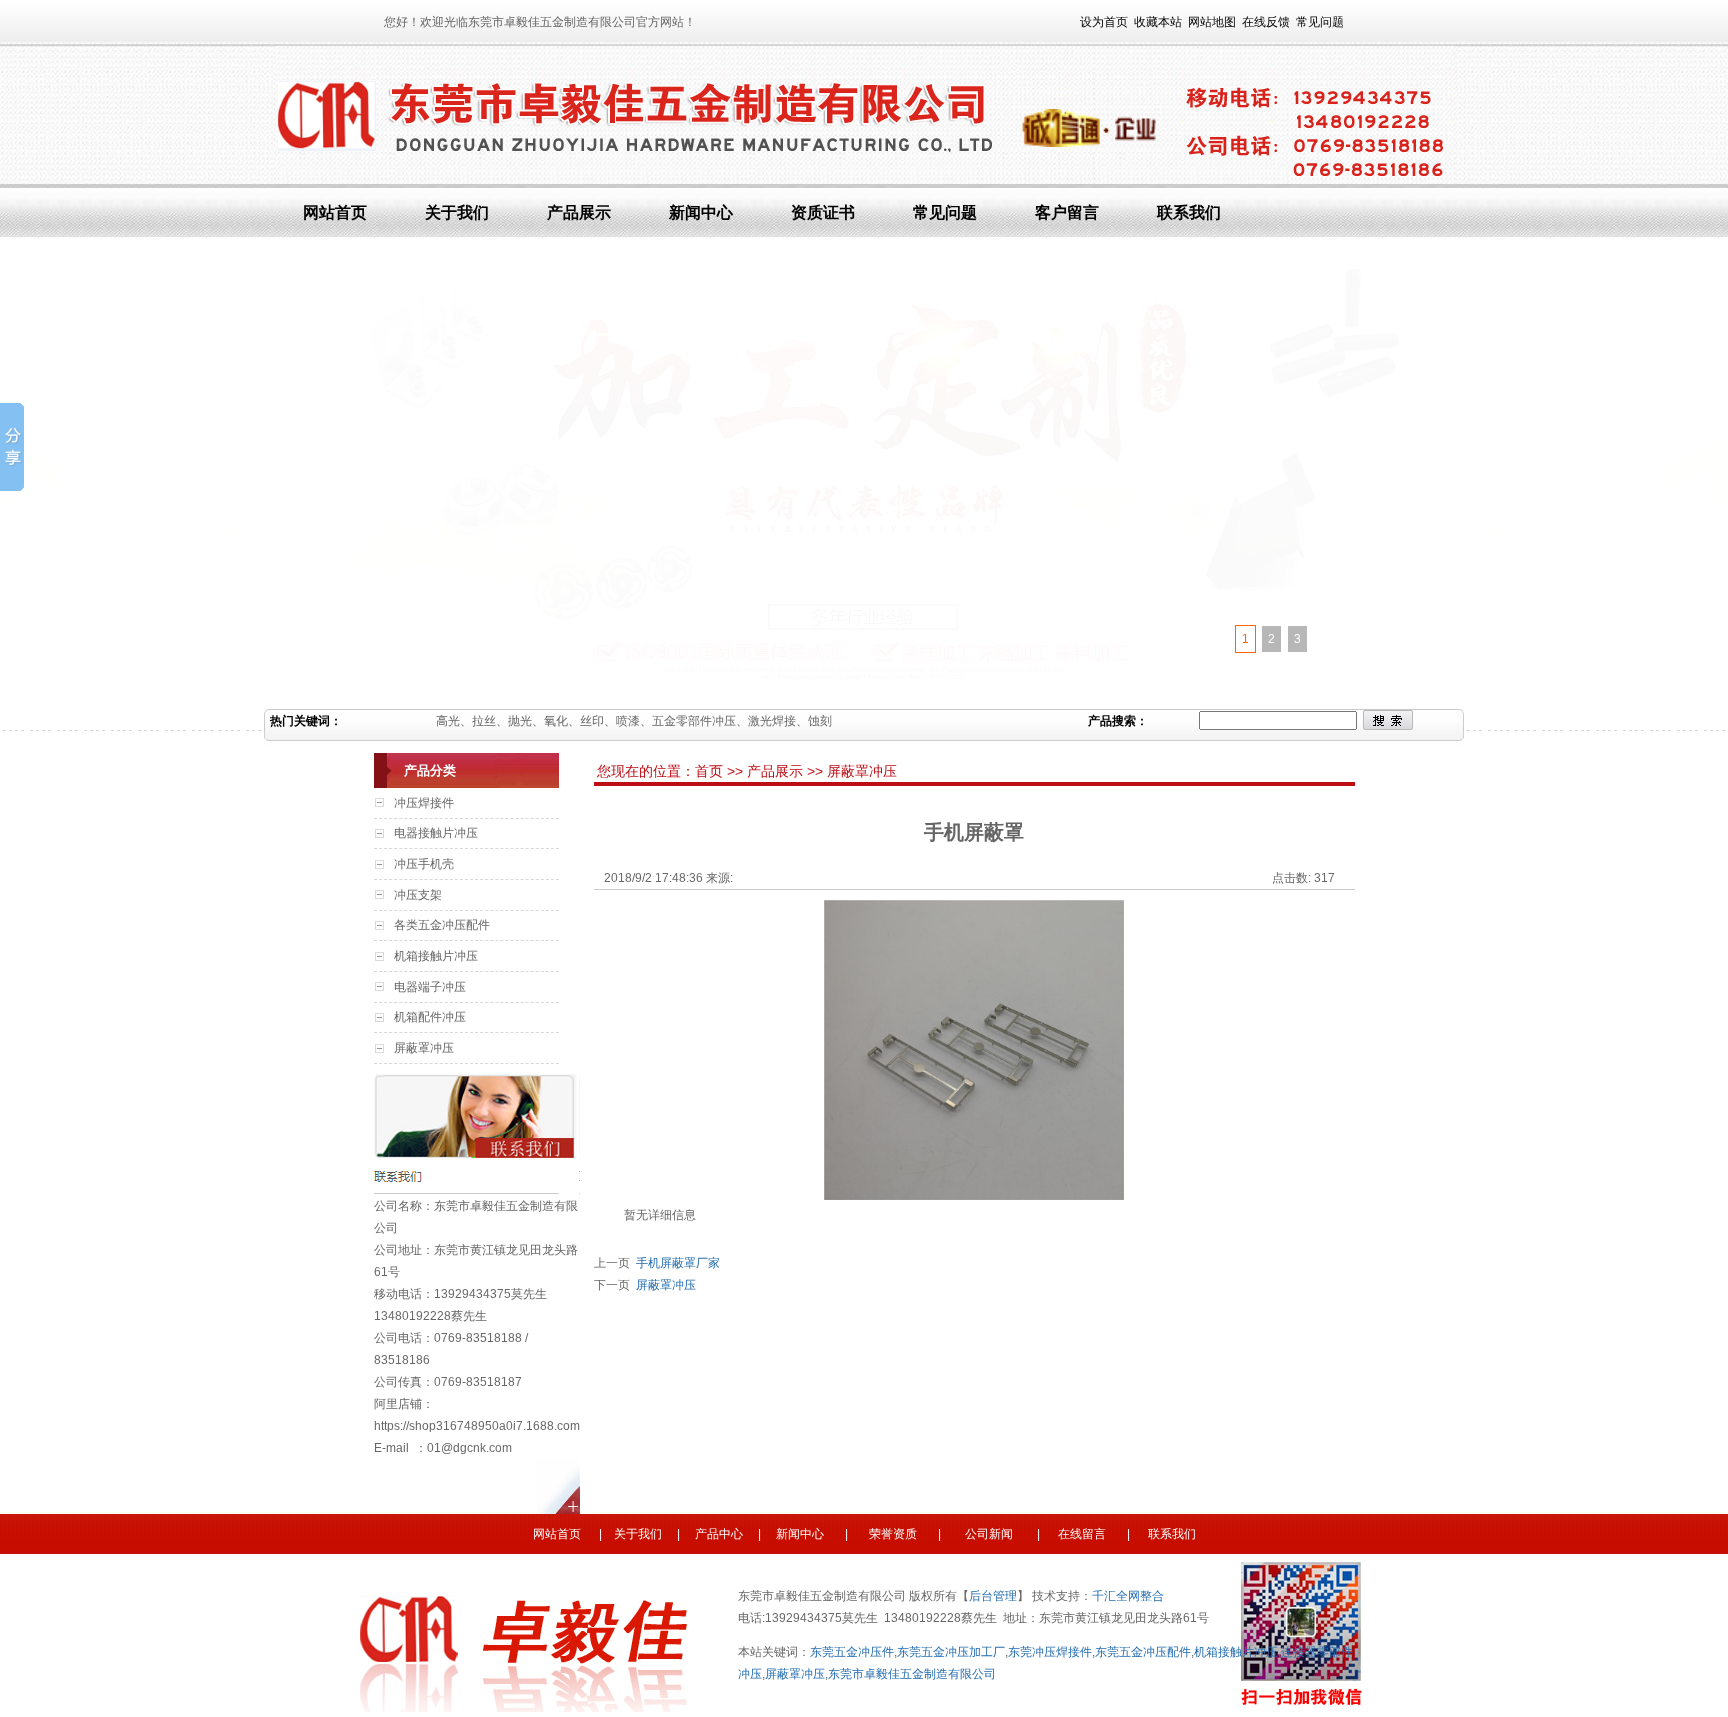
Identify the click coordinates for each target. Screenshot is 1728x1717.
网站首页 (335, 212)
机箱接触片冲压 (436, 956)
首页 (711, 771)
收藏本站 (1158, 22)
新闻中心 (701, 212)
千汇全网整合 (1128, 1596)
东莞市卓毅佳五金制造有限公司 (912, 1674)
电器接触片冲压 (436, 833)
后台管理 (993, 1596)
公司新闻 (987, 1534)
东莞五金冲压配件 (1143, 1652)
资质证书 (823, 212)
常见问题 (1320, 22)
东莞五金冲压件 (852, 1652)
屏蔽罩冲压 (424, 1048)
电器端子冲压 (430, 987)
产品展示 (579, 212)
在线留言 (1080, 1534)
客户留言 (1067, 212)
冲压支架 (418, 895)
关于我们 (457, 212)
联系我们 (1189, 212)
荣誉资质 (897, 1534)
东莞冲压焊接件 (1050, 1652)
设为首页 (1104, 22)
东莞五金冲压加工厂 (951, 1652)
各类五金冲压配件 (442, 925)
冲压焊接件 (424, 803)
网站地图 (1212, 22)
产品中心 (719, 1534)
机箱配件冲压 (430, 1017)
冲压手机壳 (424, 864)
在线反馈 (1266, 22)
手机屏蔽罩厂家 (675, 1263)
